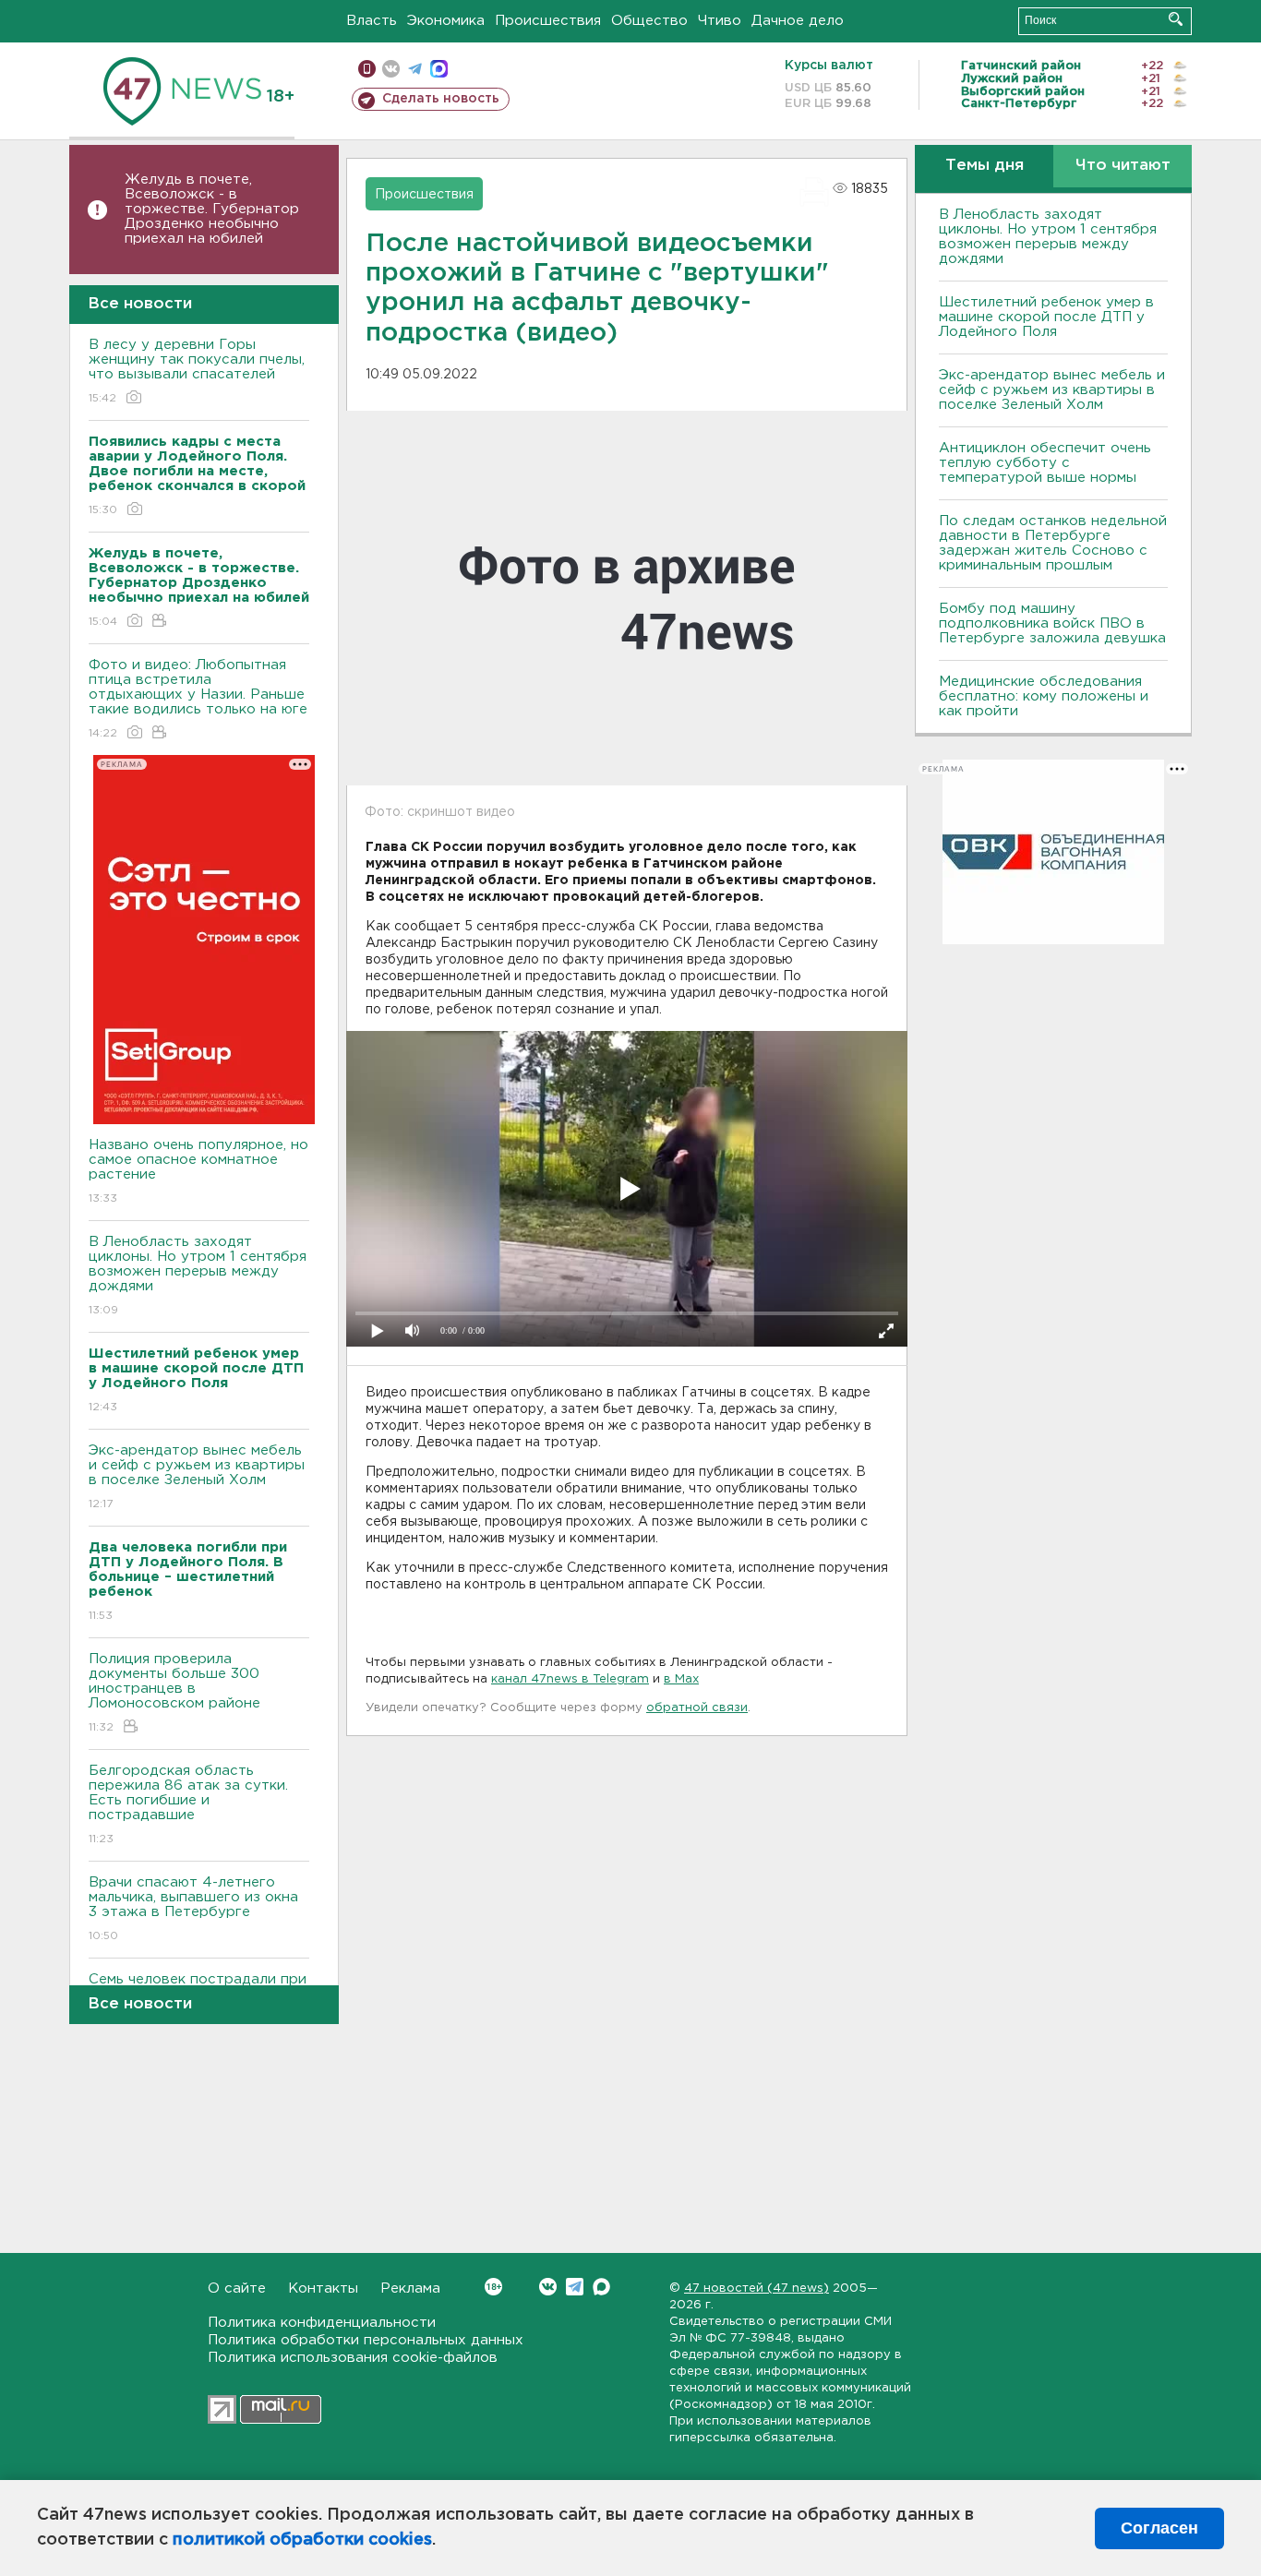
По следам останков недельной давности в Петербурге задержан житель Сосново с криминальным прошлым (1053, 543)
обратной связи (697, 1708)
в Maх (681, 1679)
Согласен (1159, 2528)
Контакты (323, 2288)
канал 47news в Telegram (570, 1679)
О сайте (237, 2288)
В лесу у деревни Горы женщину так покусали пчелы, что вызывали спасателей (197, 371)
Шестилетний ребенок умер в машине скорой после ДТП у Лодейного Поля (1046, 317)
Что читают (1123, 166)
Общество (649, 21)
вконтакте (391, 69)
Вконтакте (548, 2287)
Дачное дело (798, 21)
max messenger (439, 69)
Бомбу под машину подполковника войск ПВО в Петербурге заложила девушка (1052, 623)
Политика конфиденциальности (322, 2323)
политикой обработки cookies (302, 2540)
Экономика (446, 21)
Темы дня (985, 166)
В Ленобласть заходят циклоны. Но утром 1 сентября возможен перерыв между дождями (198, 1276)
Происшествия (548, 21)
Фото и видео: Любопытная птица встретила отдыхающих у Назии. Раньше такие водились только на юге (198, 699)
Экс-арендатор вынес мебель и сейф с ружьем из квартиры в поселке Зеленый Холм (197, 1477)
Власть (372, 21)
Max (601, 2287)
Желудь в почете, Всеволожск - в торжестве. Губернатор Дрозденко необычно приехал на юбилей (212, 209)
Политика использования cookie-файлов (353, 2358)
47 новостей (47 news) (757, 2288)
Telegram (575, 2287)
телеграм (415, 69)
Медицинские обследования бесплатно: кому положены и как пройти (1044, 696)
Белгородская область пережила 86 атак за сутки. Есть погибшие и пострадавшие (188, 1804)
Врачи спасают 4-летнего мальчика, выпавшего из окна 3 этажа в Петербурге (193, 1909)
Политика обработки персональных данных (366, 2340)
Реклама (410, 2288)
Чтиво (720, 21)
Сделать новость (441, 99)
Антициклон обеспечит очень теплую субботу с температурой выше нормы (1045, 463)
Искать (1176, 19)
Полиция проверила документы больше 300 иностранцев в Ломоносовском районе (174, 1693)
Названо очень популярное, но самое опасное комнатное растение (198, 1171)
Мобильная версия (367, 69)
